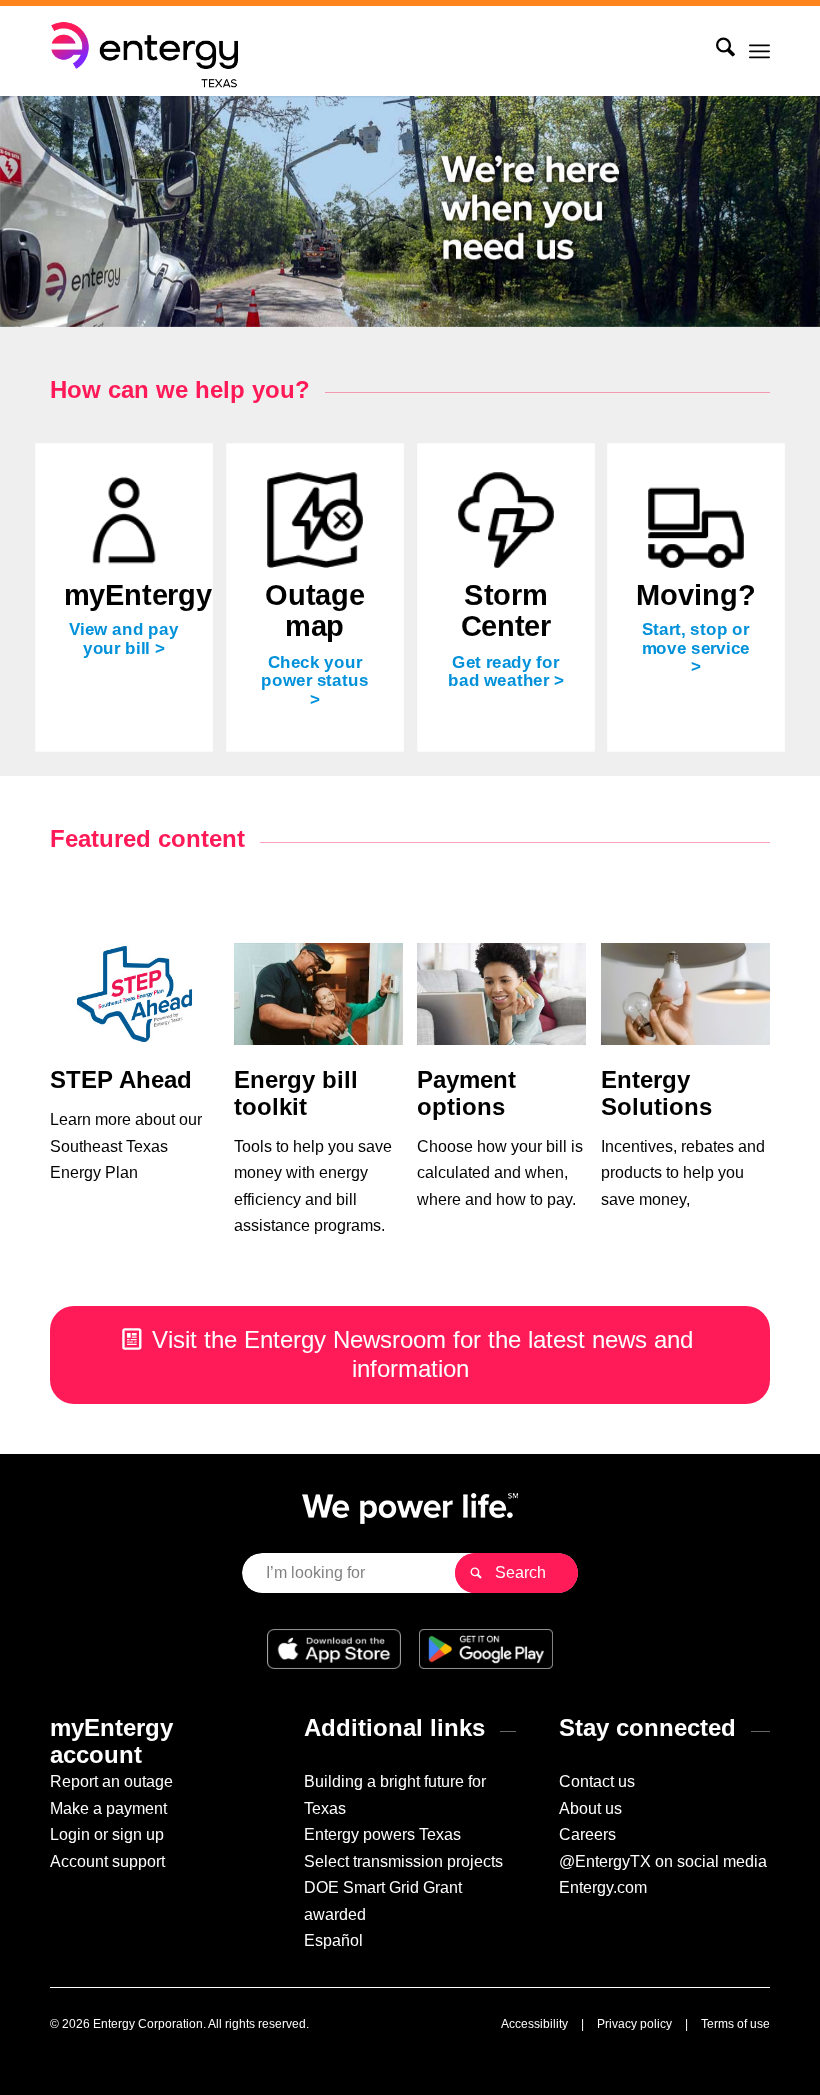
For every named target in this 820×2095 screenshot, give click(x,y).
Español (333, 1940)
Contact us (597, 1781)
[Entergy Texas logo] (148, 51)
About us (590, 1808)
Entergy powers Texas (382, 1834)
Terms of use (735, 2024)
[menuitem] (715, 51)
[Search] (715, 51)
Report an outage (111, 1781)
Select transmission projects (403, 1861)
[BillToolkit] (318, 994)
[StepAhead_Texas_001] (134, 994)
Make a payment (108, 1808)
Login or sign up (107, 1834)
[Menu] (759, 51)
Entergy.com (603, 1887)
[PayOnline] (501, 994)
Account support (107, 1861)
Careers (587, 1834)
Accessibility (534, 2024)
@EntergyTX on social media (663, 1861)
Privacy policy (634, 2024)
